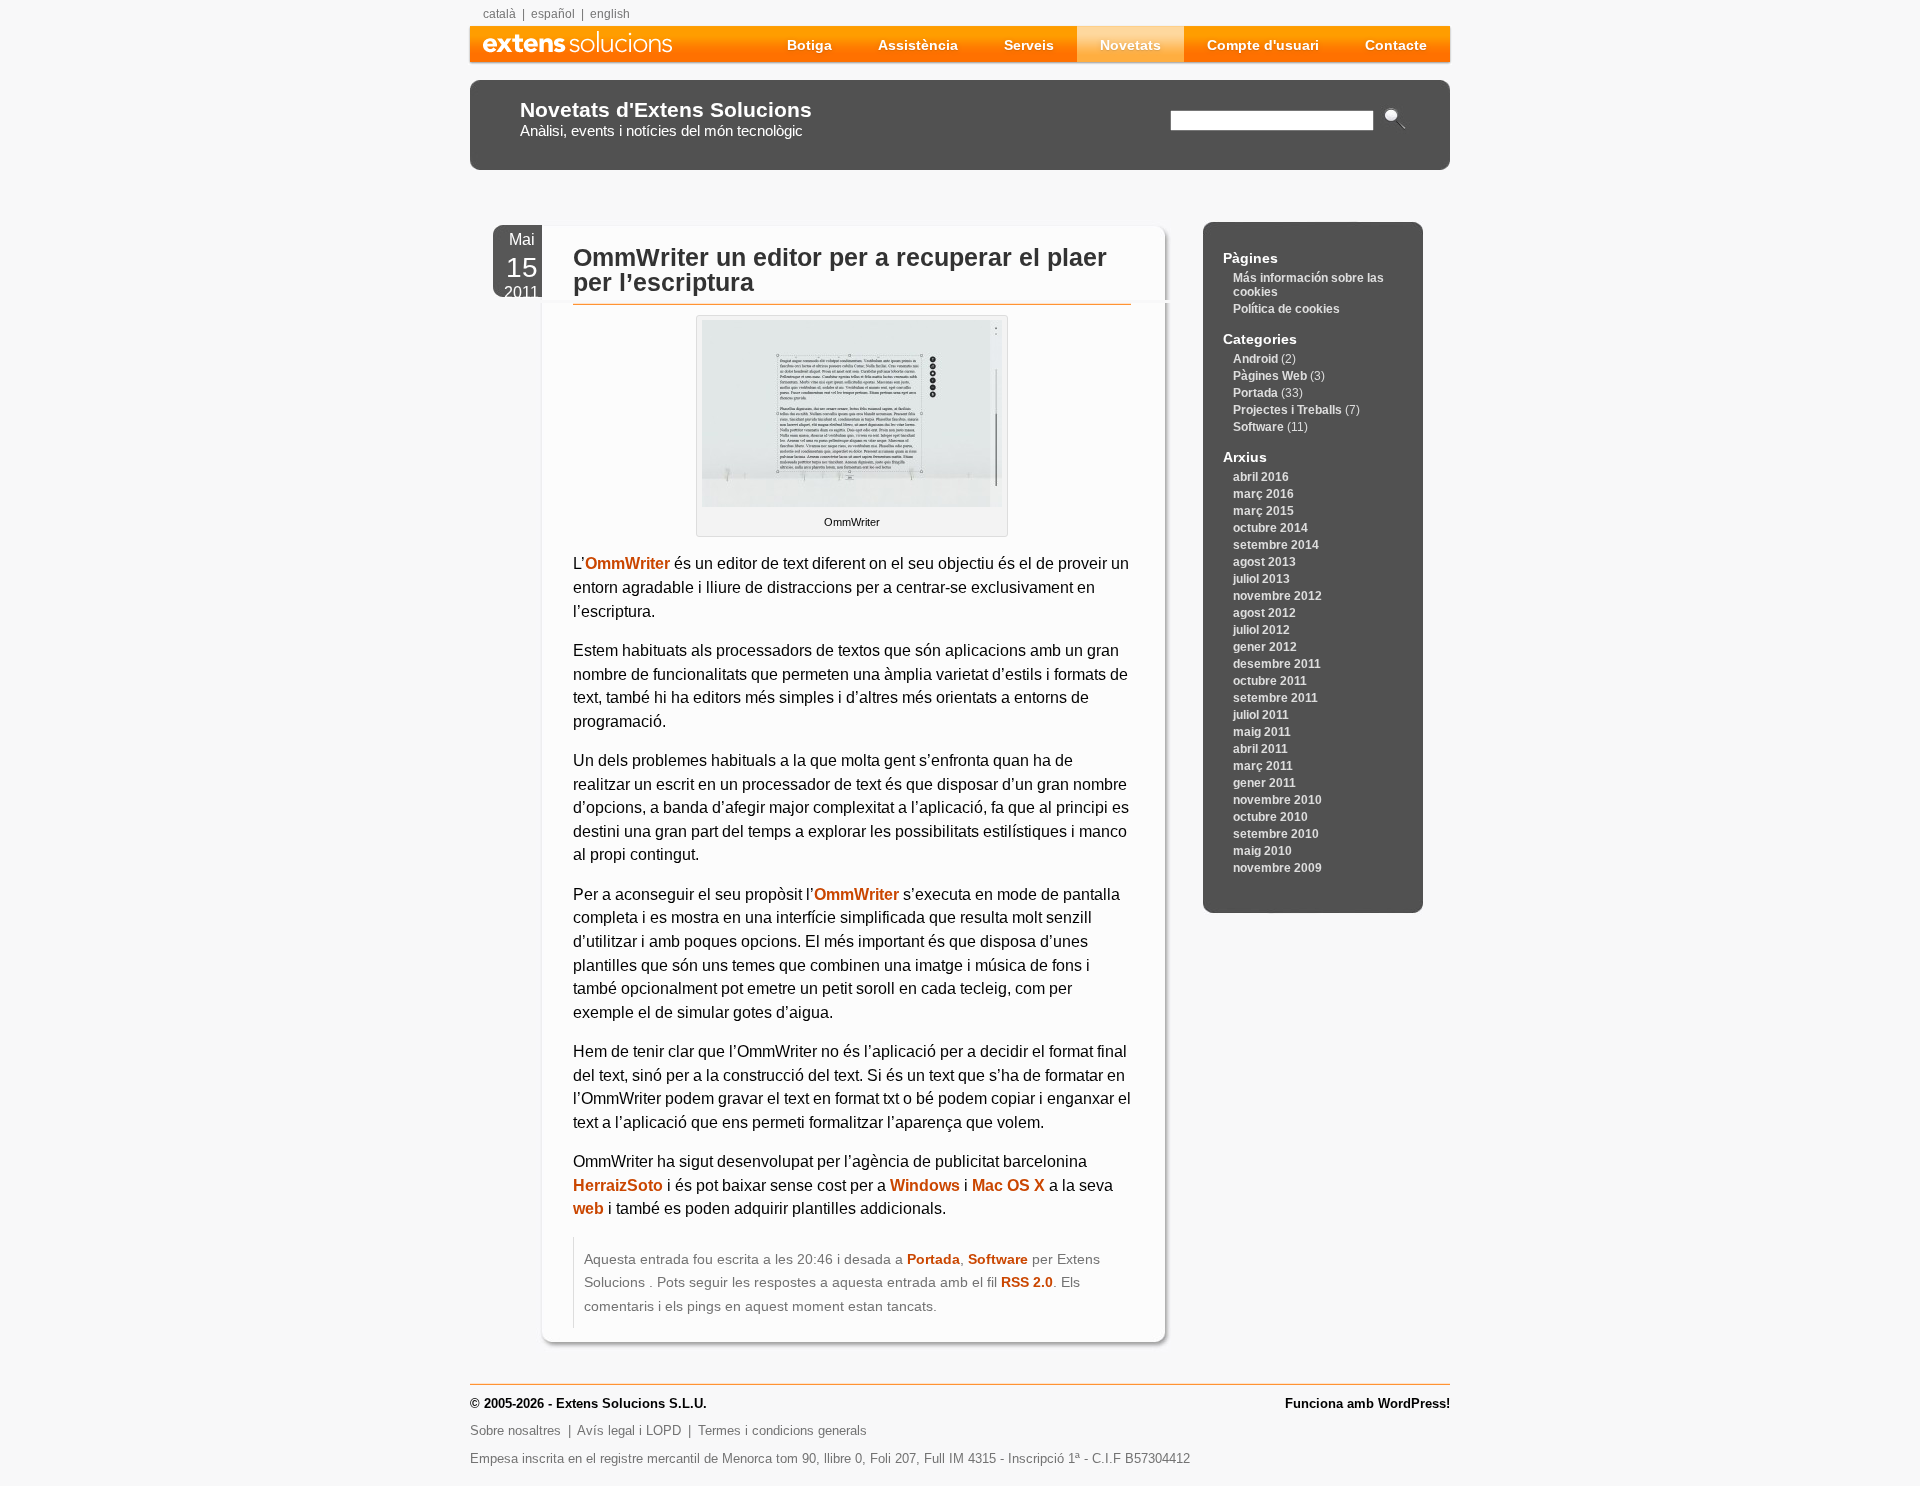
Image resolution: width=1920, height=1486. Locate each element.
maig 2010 (1262, 851)
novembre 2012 (1277, 596)
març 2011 (1263, 766)
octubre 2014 (1270, 528)
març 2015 (1263, 511)
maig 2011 (1262, 732)
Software (998, 1259)
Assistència (918, 45)
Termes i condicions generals (782, 1431)
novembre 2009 (1277, 868)
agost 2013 (1264, 562)
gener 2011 (1264, 783)
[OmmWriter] (852, 501)
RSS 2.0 (1027, 1282)
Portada (933, 1259)
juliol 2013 (1261, 579)
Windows (925, 1185)
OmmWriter (627, 563)
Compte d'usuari (1263, 45)
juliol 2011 (1261, 715)
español (553, 14)
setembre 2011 (1275, 698)
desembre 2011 (1277, 664)
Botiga (809, 45)
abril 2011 (1260, 749)
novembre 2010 (1277, 800)
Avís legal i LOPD (629, 1431)
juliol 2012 (1261, 630)
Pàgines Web (1270, 376)
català (499, 14)
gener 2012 (1265, 647)
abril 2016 (1261, 477)
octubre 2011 (1270, 681)
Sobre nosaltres (515, 1431)
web (588, 1208)
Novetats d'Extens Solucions (666, 109)
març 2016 (1263, 494)
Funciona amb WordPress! (1367, 1404)
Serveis (1029, 45)
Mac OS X (1008, 1185)
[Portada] (577, 47)
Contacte (1396, 45)
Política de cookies (1286, 309)
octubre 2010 (1270, 817)
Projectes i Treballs (1287, 410)
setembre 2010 (1276, 834)
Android (1255, 359)
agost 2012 (1264, 613)
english (610, 14)
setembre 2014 (1276, 545)
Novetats (1130, 45)
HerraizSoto (618, 1185)
